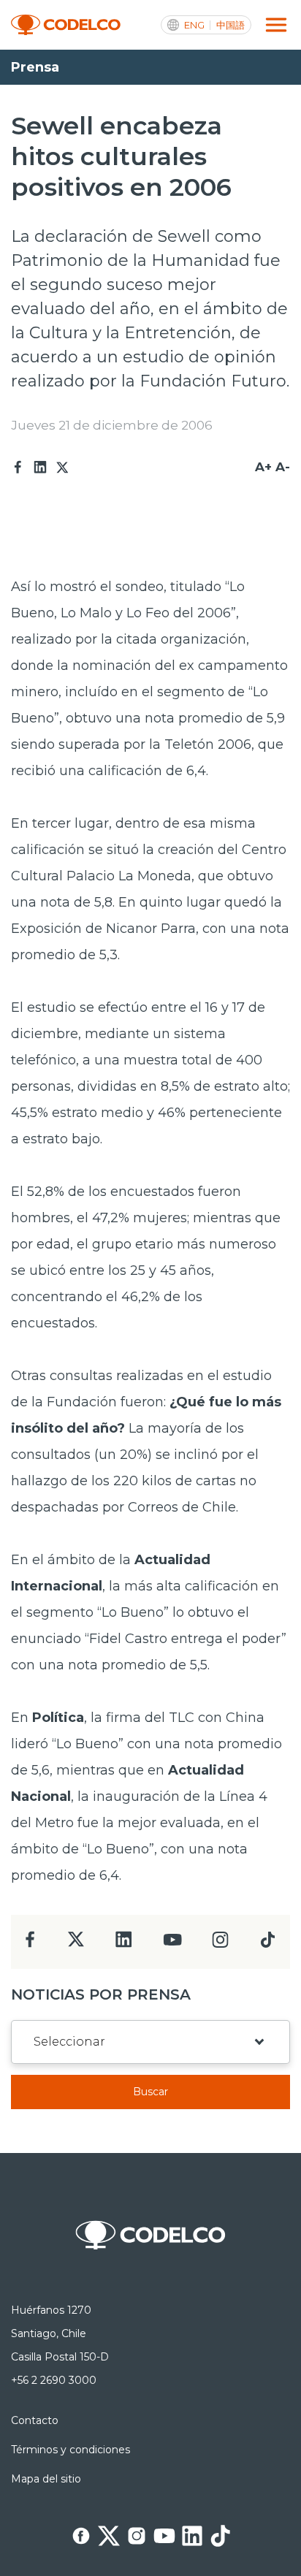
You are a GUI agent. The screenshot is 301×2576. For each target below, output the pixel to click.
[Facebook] (18, 468)
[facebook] (30, 1944)
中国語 (230, 25)
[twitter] (76, 1945)
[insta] (220, 1944)
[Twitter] (62, 468)
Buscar (150, 2092)
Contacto (35, 2420)
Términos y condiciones (71, 2450)
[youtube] (172, 1944)
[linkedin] (124, 1944)
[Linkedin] (40, 468)
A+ (263, 467)
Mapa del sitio (46, 2479)
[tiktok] (267, 1944)
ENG (194, 25)
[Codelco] (66, 25)
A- (283, 467)
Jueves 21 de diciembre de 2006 (112, 425)
